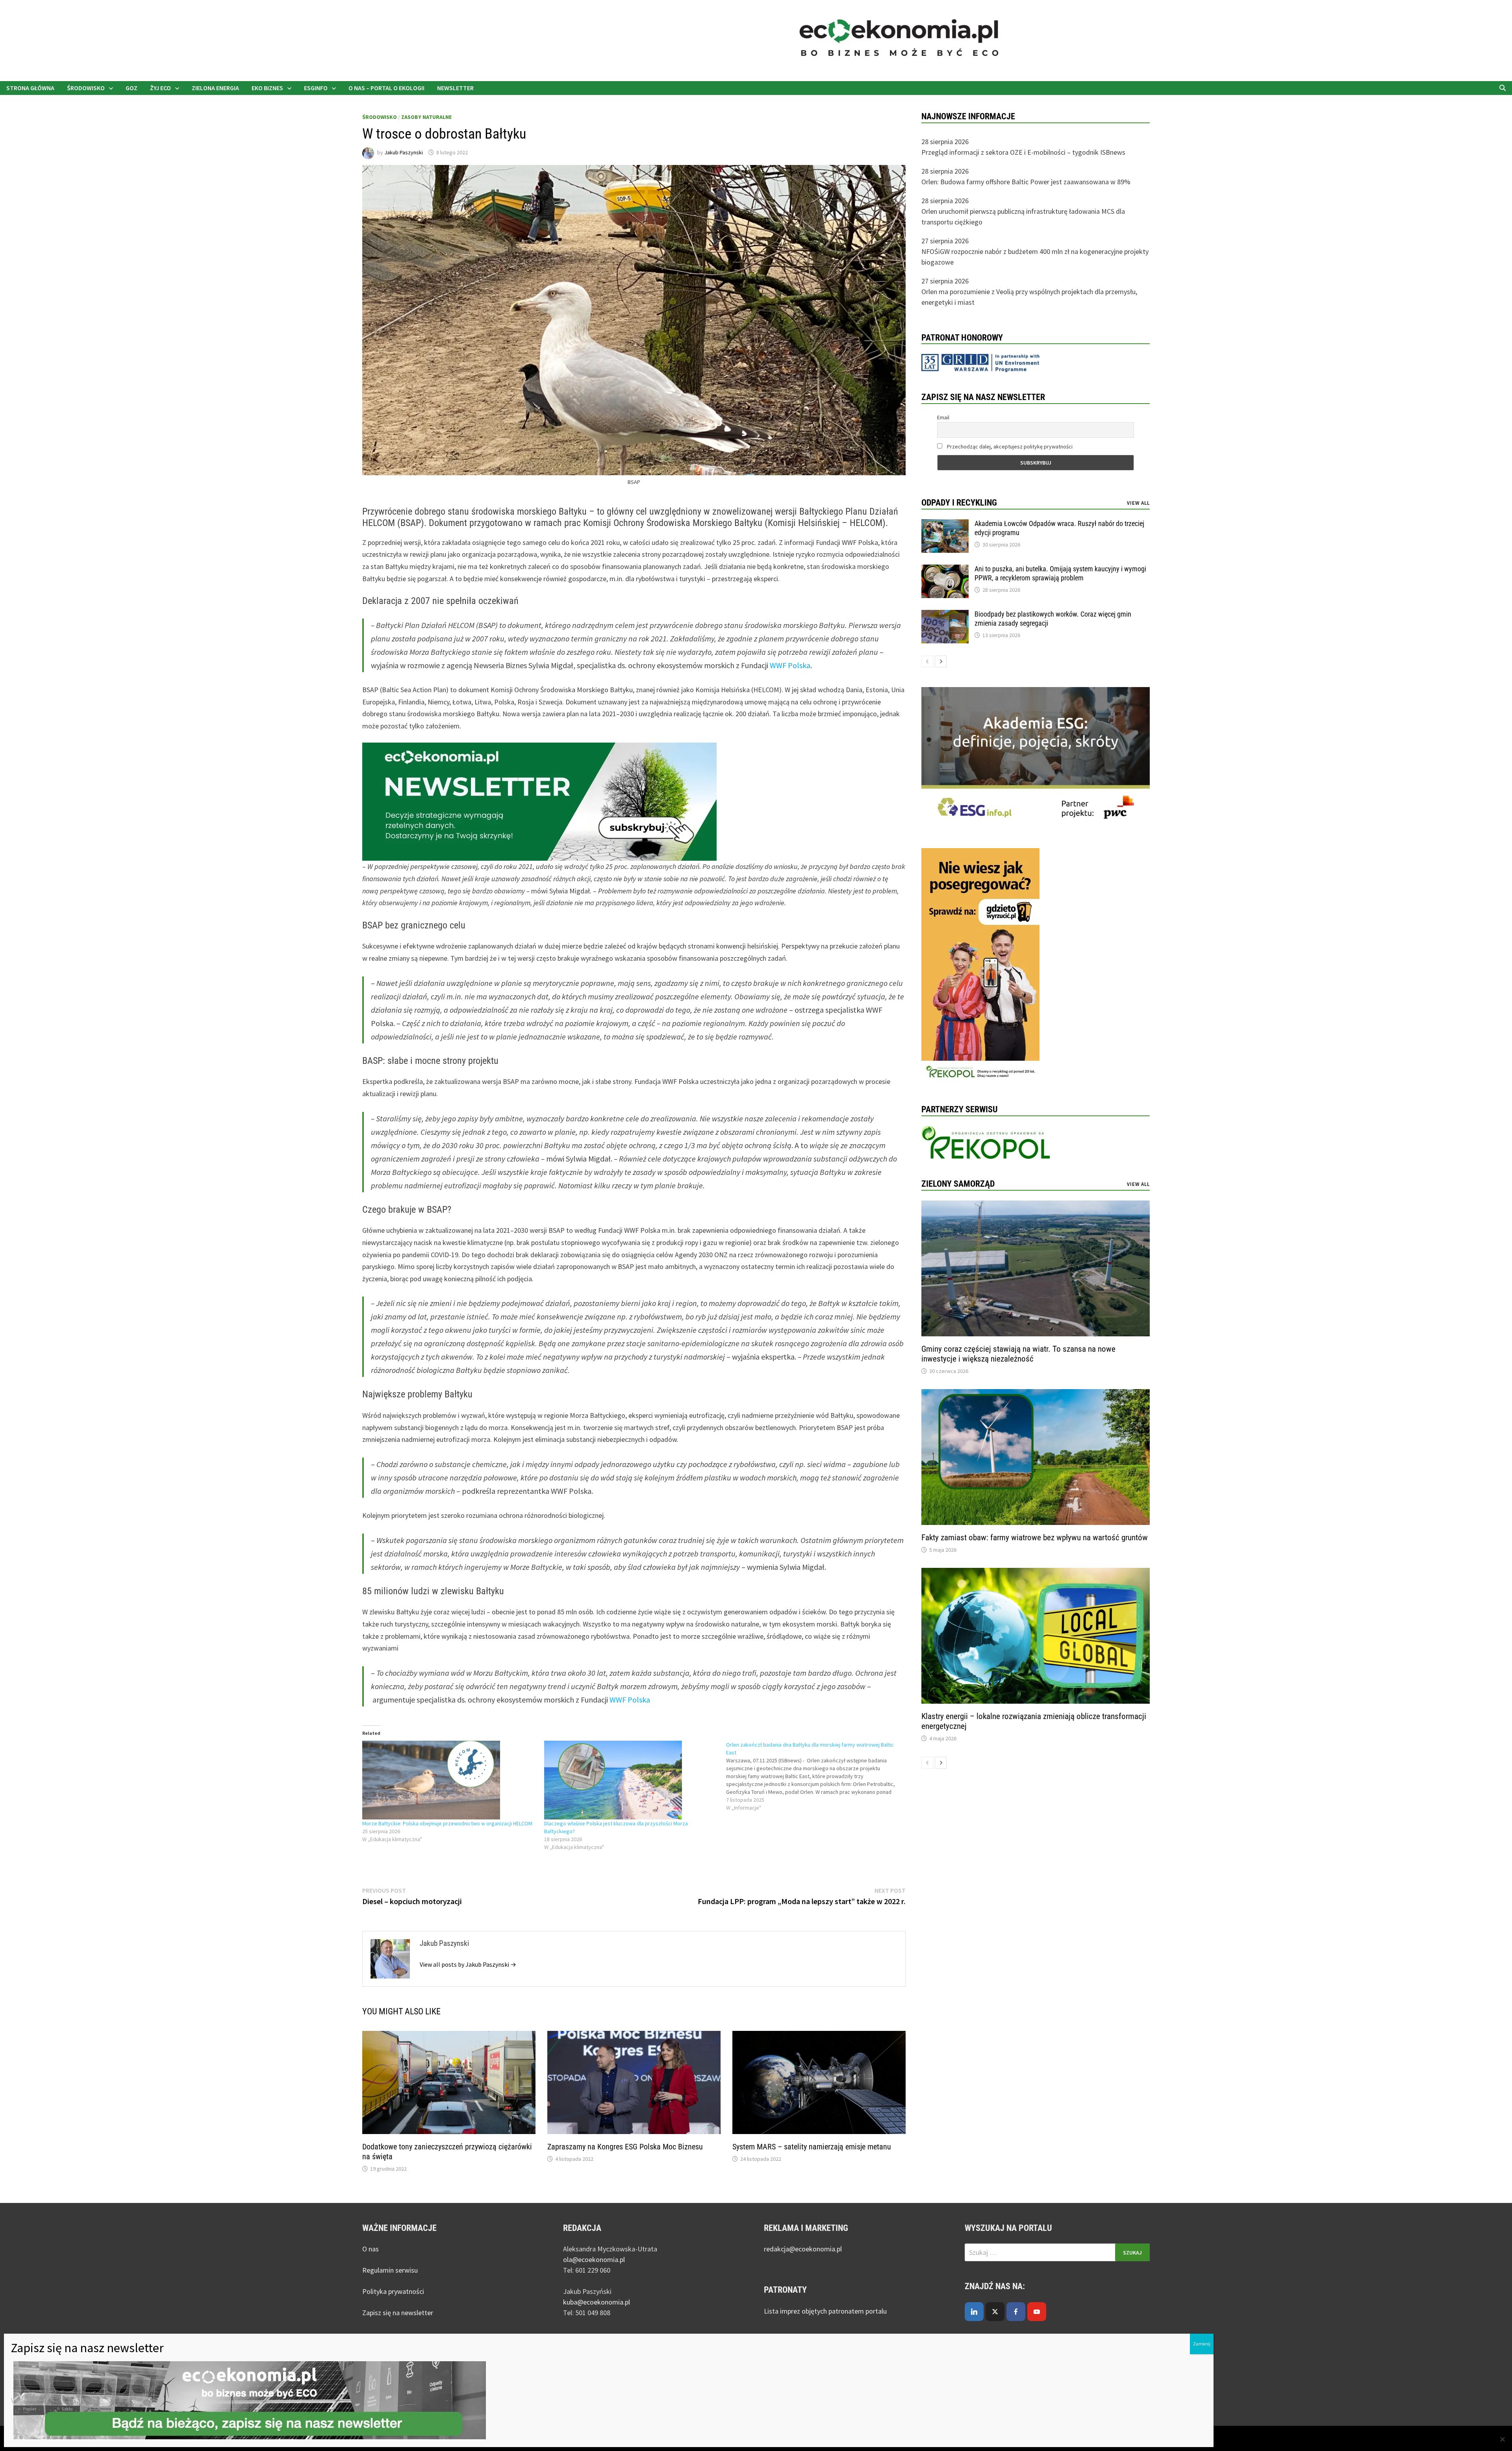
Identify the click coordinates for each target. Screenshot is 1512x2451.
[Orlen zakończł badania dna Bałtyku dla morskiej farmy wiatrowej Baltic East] (817, 1776)
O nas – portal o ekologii (386, 88)
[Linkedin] (974, 2312)
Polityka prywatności (393, 2291)
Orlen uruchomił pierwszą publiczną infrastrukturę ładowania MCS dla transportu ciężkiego (1023, 217)
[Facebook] (1016, 2312)
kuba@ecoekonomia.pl (597, 2302)
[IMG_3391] (980, 966)
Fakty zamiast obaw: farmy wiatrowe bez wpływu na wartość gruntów (1035, 1538)
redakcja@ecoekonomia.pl (803, 2249)
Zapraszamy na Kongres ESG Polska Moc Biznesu (625, 2147)
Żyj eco (160, 88)
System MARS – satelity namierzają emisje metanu (812, 2147)
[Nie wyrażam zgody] (1502, 2439)
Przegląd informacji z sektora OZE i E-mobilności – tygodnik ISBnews (1023, 152)
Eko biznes (267, 88)
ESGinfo (316, 88)
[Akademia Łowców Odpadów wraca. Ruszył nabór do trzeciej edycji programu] (945, 525)
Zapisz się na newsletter (398, 2313)
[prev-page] (927, 661)
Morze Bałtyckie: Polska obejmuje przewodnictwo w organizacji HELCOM (447, 1823)
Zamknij (1202, 2344)
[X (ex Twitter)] (995, 2312)
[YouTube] (1037, 2312)
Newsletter (455, 88)
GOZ (132, 88)
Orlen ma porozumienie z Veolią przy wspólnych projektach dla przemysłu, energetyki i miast (1029, 297)
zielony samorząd (958, 1184)
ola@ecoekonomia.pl (594, 2259)
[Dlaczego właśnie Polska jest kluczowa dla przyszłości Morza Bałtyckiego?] (631, 1780)
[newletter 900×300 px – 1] (539, 801)
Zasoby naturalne (426, 117)
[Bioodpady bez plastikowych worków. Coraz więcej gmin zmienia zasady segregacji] (945, 615)
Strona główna (30, 88)
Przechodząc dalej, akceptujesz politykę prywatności (1009, 446)
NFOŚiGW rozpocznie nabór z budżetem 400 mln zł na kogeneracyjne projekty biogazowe (1035, 257)
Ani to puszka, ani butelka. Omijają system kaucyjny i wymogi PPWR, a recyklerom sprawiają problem (1060, 573)
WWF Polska (790, 665)
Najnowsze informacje (968, 116)
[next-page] (941, 661)
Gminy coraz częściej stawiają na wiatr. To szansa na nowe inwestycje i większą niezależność (1018, 1354)
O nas (371, 2249)
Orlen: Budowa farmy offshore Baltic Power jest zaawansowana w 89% (1026, 182)
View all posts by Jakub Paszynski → (468, 1964)
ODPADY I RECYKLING (959, 503)
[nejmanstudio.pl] (1130, 40)
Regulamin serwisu (390, 2270)
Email (943, 417)
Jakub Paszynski (404, 152)
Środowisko (86, 88)
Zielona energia (215, 88)
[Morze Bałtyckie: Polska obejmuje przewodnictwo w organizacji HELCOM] (449, 1780)
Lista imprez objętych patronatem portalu (826, 2311)
